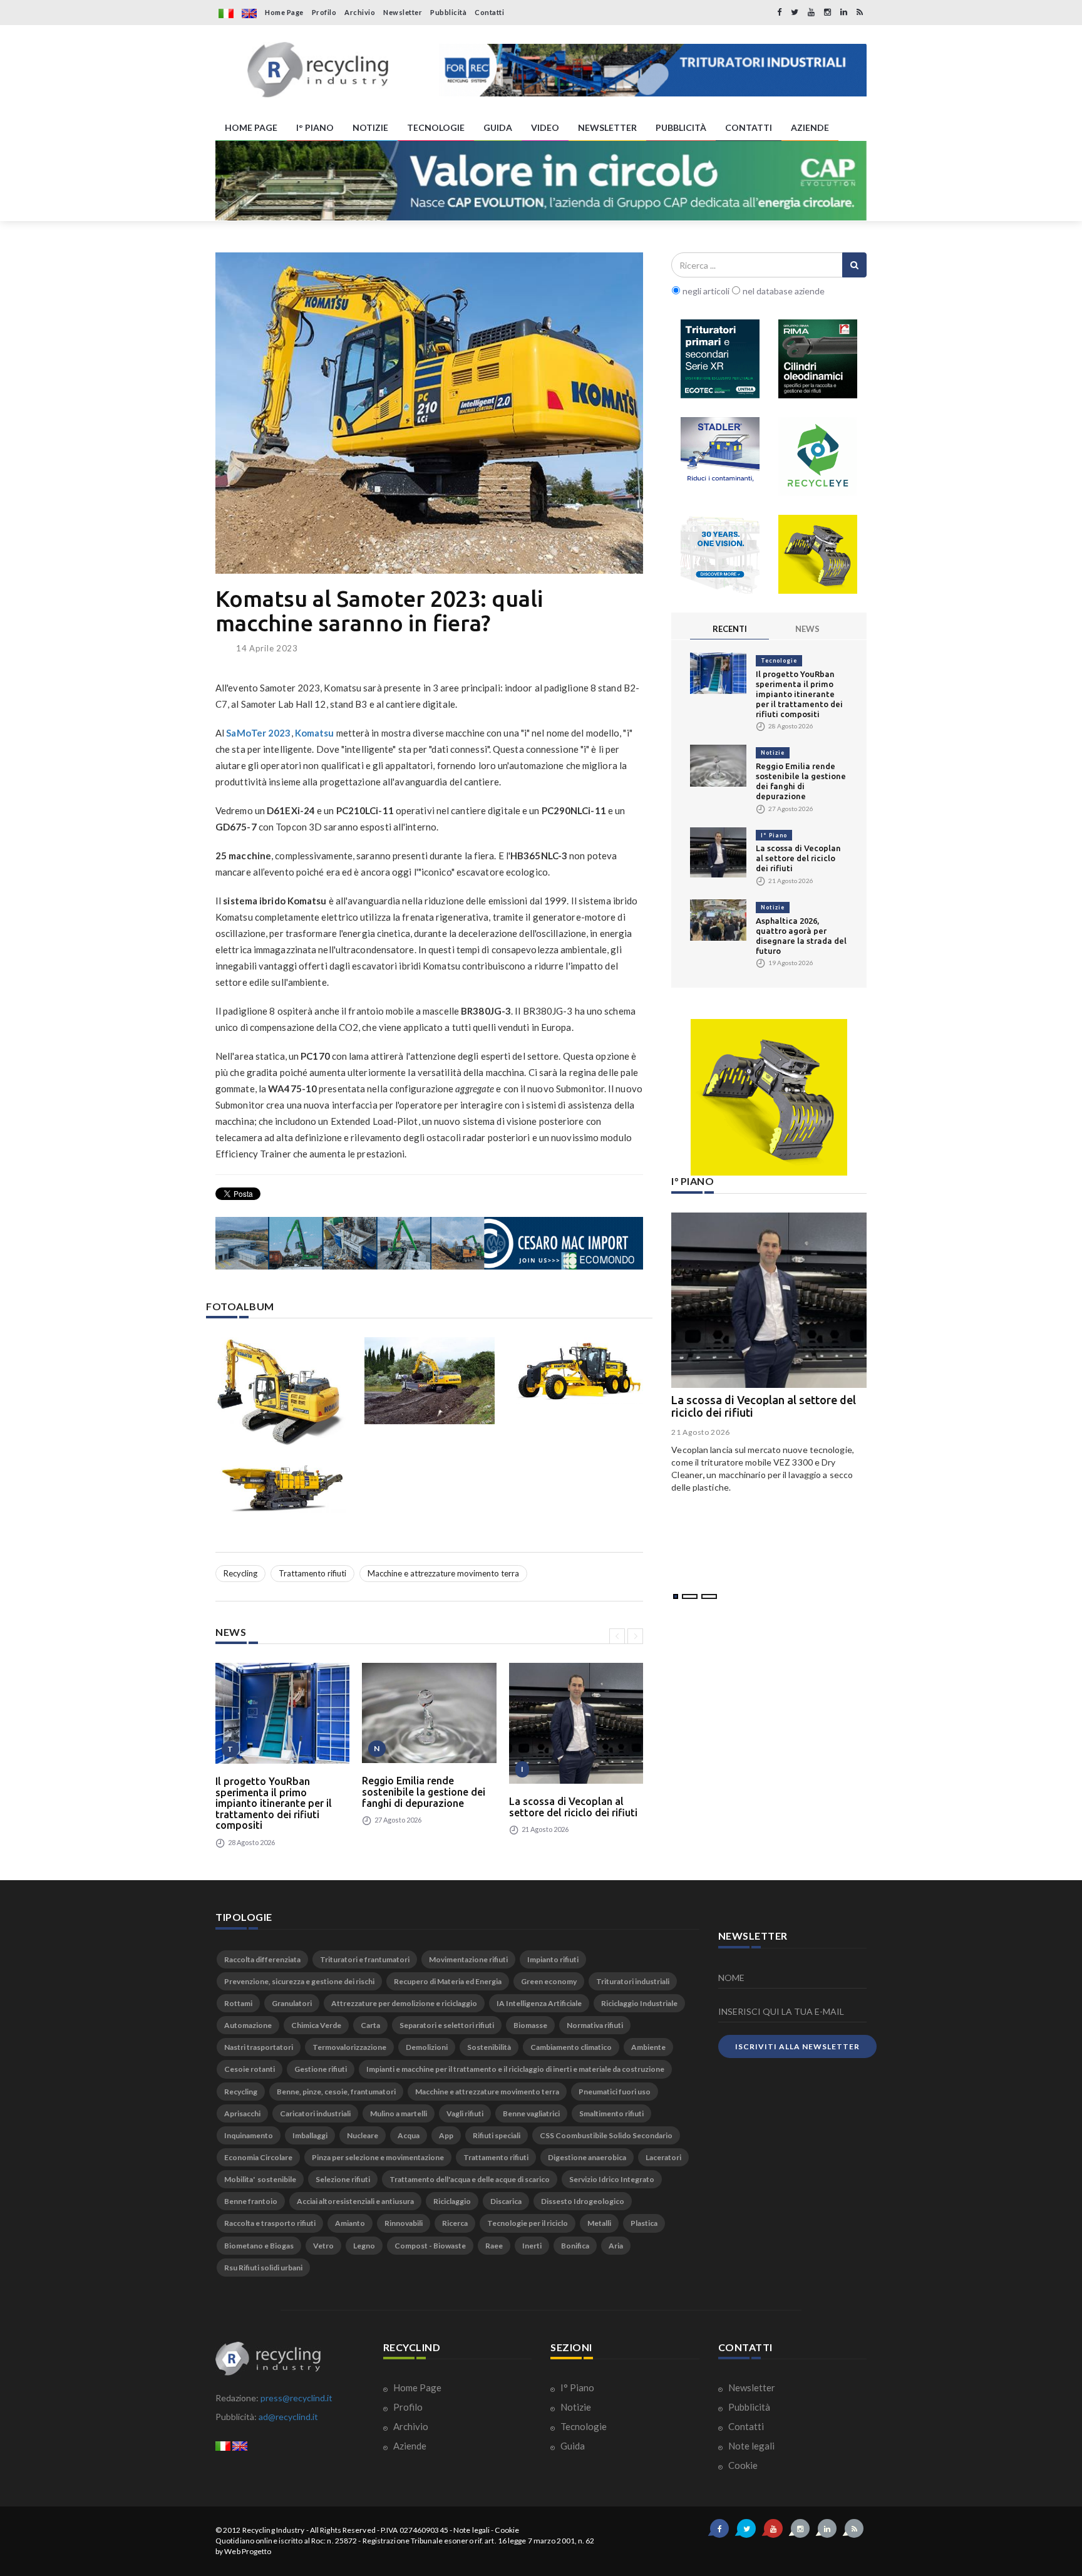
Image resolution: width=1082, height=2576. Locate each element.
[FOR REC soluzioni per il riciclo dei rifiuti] (653, 70)
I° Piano (774, 835)
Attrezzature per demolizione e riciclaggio (404, 2003)
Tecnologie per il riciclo (528, 2223)
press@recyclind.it (296, 2398)
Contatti (489, 12)
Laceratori (663, 2157)
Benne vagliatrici (531, 2113)
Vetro (323, 2246)
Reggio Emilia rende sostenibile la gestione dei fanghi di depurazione (424, 1792)
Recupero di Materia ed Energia (448, 1981)
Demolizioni (427, 2047)
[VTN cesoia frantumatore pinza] (818, 554)
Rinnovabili (404, 2223)
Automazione (248, 2025)
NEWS (807, 629)
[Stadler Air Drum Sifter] (720, 457)
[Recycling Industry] (318, 70)
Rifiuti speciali (497, 2135)
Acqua (409, 2135)
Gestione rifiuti (321, 2069)
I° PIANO (315, 127)
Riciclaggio (452, 2201)
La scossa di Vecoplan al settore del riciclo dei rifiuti (573, 1807)
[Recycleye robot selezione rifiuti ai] (818, 457)
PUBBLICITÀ (681, 127)
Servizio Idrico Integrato (612, 2179)
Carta (370, 2025)
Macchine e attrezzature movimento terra (443, 1573)
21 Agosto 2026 (701, 1432)
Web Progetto (248, 2551)
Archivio (360, 12)
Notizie (773, 753)
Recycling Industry (274, 2530)
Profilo (324, 12)
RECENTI (730, 629)
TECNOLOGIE (436, 127)
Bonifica (575, 2246)
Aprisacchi (242, 2113)
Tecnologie (779, 660)
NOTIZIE (370, 127)
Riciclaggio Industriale (639, 2003)
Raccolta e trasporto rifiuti (270, 2223)
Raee (494, 2246)
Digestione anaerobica (587, 2157)
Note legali (750, 2446)
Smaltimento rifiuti (611, 2113)
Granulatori (292, 2003)
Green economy (549, 1981)
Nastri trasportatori (259, 2047)
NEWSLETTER (607, 127)
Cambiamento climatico (571, 2047)
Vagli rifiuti (465, 2113)
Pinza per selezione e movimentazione (378, 2157)
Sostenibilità (489, 2047)
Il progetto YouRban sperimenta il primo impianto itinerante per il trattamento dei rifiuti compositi (274, 1803)
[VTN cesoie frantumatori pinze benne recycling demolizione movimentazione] (769, 1097)
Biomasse (530, 2025)
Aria (616, 2246)
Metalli (599, 2223)
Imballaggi (310, 2135)
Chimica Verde (316, 2025)
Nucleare (363, 2135)
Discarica (506, 2201)
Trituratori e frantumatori (365, 1959)
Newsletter (403, 12)
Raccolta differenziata (262, 1959)
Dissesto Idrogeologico (583, 2201)
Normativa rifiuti (595, 2025)
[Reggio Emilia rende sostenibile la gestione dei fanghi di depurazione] (429, 1713)
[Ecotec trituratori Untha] (720, 359)
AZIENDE (810, 127)
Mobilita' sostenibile (260, 2179)
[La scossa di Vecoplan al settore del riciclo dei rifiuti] (576, 1723)
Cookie (742, 2465)
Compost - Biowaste (430, 2246)
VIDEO (545, 127)
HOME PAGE (251, 127)
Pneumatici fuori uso (615, 2092)
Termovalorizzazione (349, 2047)
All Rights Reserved (343, 2530)
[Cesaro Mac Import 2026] (429, 1243)
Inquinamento (249, 2135)
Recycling (240, 1573)
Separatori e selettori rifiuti (447, 2025)
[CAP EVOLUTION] (541, 181)
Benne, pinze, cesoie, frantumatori (336, 2092)
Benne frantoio (251, 2201)
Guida (572, 2446)
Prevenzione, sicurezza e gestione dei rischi (299, 1981)
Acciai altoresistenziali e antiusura (355, 2201)
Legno (364, 2246)
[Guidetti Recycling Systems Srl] (720, 554)
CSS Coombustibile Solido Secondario (606, 2135)
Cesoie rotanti (250, 2069)
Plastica (644, 2223)
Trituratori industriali (633, 1981)
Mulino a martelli (399, 2113)
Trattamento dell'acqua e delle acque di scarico (470, 2179)
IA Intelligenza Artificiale (539, 2003)
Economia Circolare (258, 2157)
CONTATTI (749, 127)
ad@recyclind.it (288, 2417)
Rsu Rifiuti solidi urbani (263, 2268)
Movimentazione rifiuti (468, 1959)
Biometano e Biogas (259, 2246)
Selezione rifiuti (343, 2179)
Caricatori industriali (315, 2113)
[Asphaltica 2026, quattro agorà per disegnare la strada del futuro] (718, 919)
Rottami (238, 2003)
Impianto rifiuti (553, 1959)
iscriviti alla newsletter (797, 2046)
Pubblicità (448, 12)
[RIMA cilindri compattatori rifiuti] (818, 359)
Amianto (350, 2223)
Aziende (409, 2446)
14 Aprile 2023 (267, 648)
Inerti (532, 2246)
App (446, 2135)
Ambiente (648, 2047)
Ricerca (455, 2223)
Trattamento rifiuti (312, 1573)
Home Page (284, 12)
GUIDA (498, 127)
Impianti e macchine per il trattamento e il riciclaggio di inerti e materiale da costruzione (515, 2069)
